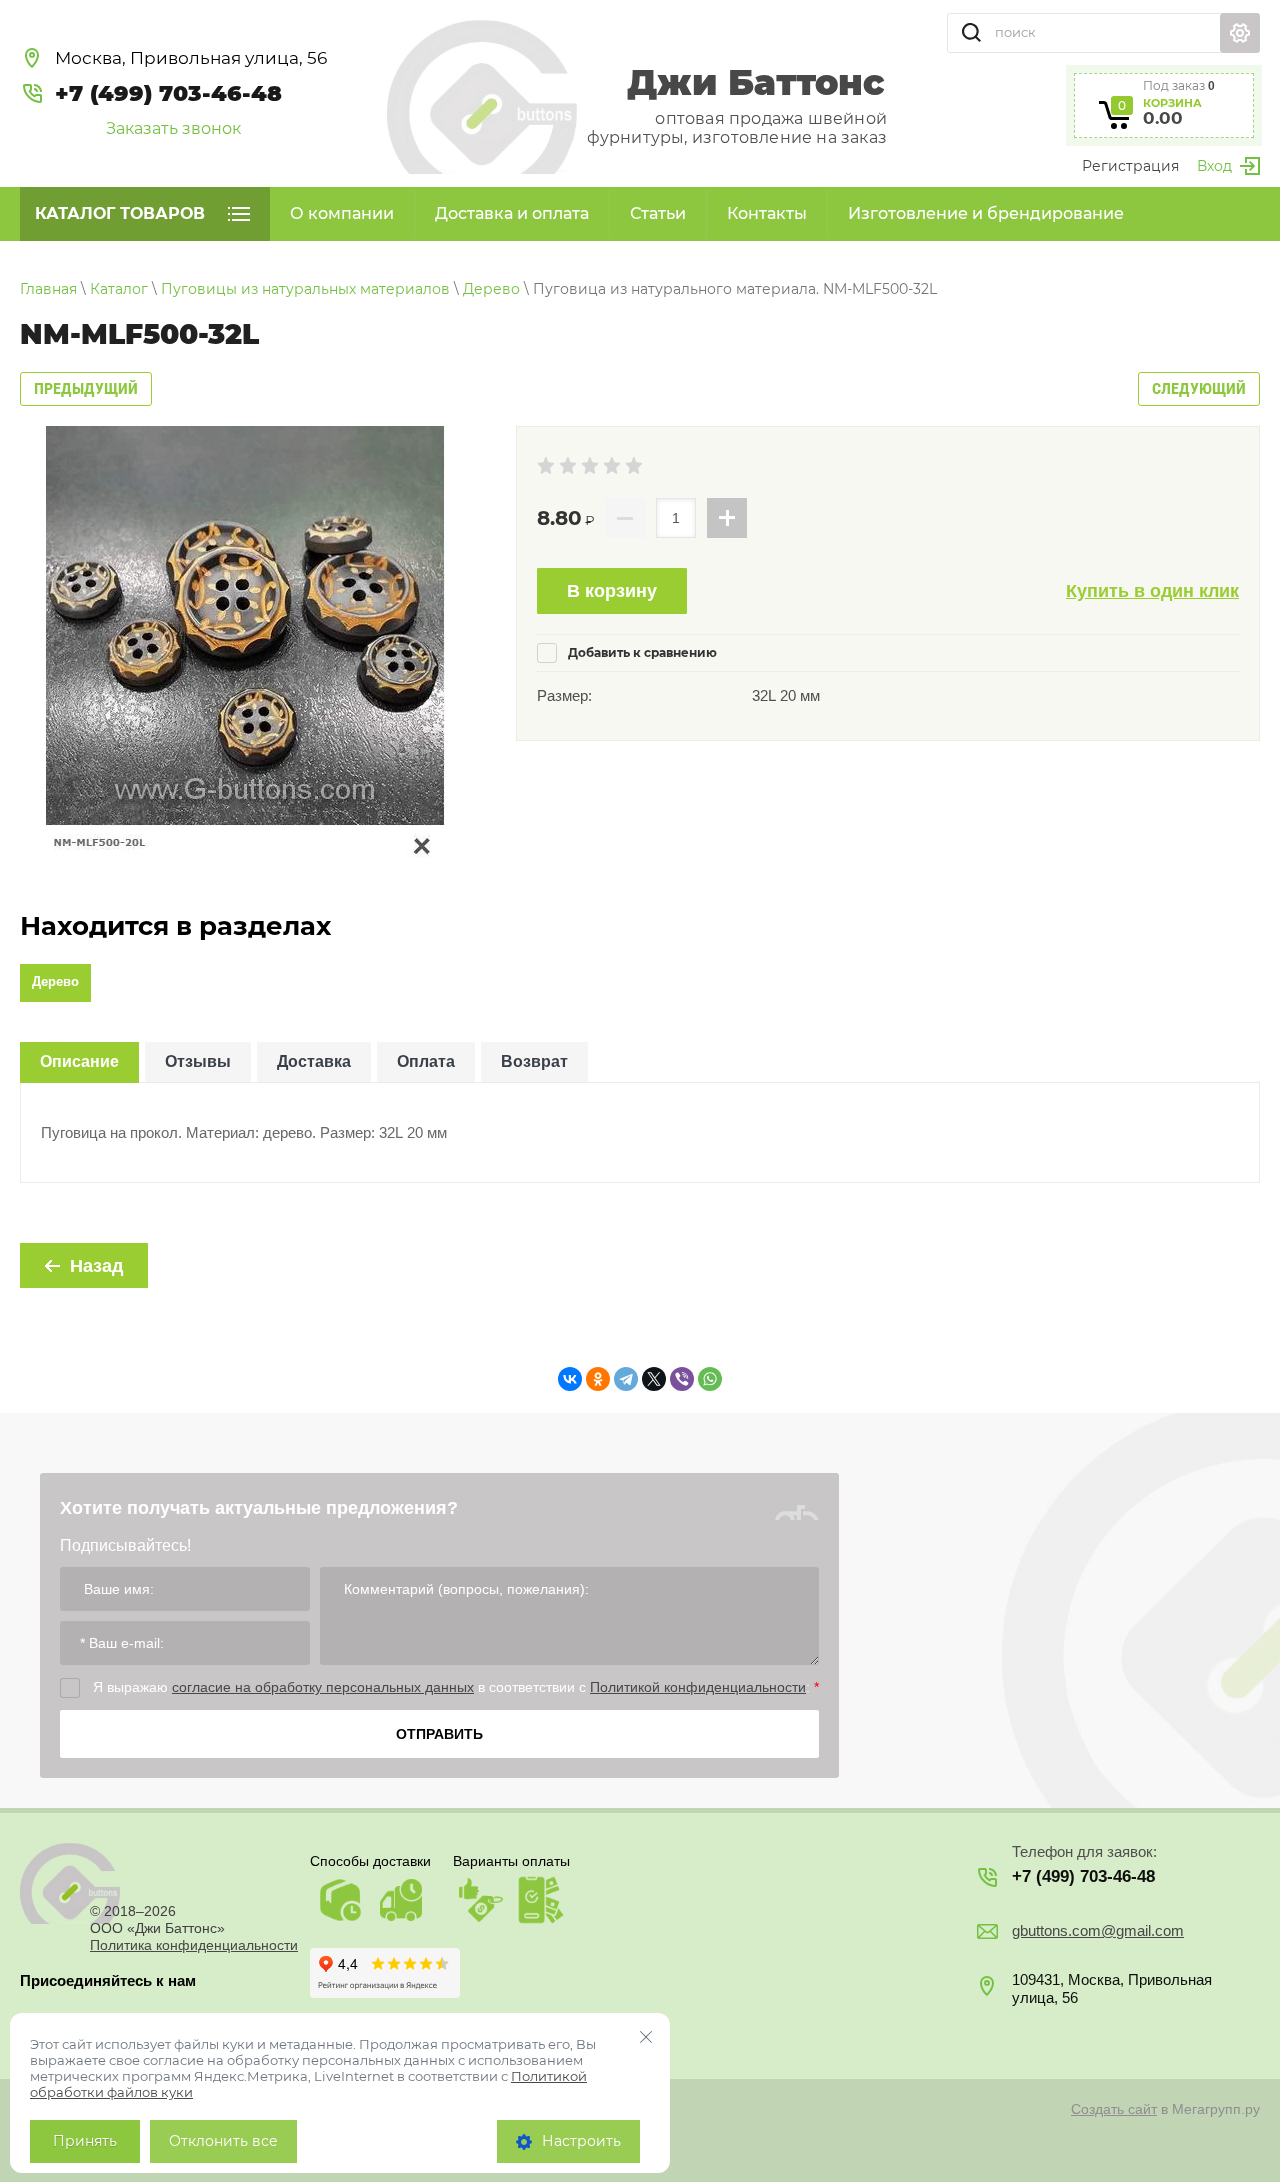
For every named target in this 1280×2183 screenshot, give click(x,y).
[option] (245, 643)
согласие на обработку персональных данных (323, 1687)
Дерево (55, 981)
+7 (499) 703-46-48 (168, 93)
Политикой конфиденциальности (698, 1687)
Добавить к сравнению (641, 652)
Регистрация (1130, 166)
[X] (654, 1379)
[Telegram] (626, 1379)
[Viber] (682, 1379)
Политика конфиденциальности (194, 1945)
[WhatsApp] (710, 1379)
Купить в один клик (1152, 591)
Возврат (534, 1061)
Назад (96, 1266)
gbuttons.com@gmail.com (1098, 1930)
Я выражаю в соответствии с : (456, 1687)
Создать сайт (1114, 2109)
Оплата (426, 1061)
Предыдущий (86, 388)
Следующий (1199, 388)
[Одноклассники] (598, 1379)
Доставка (314, 1061)
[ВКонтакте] (570, 1379)
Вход (1214, 166)
